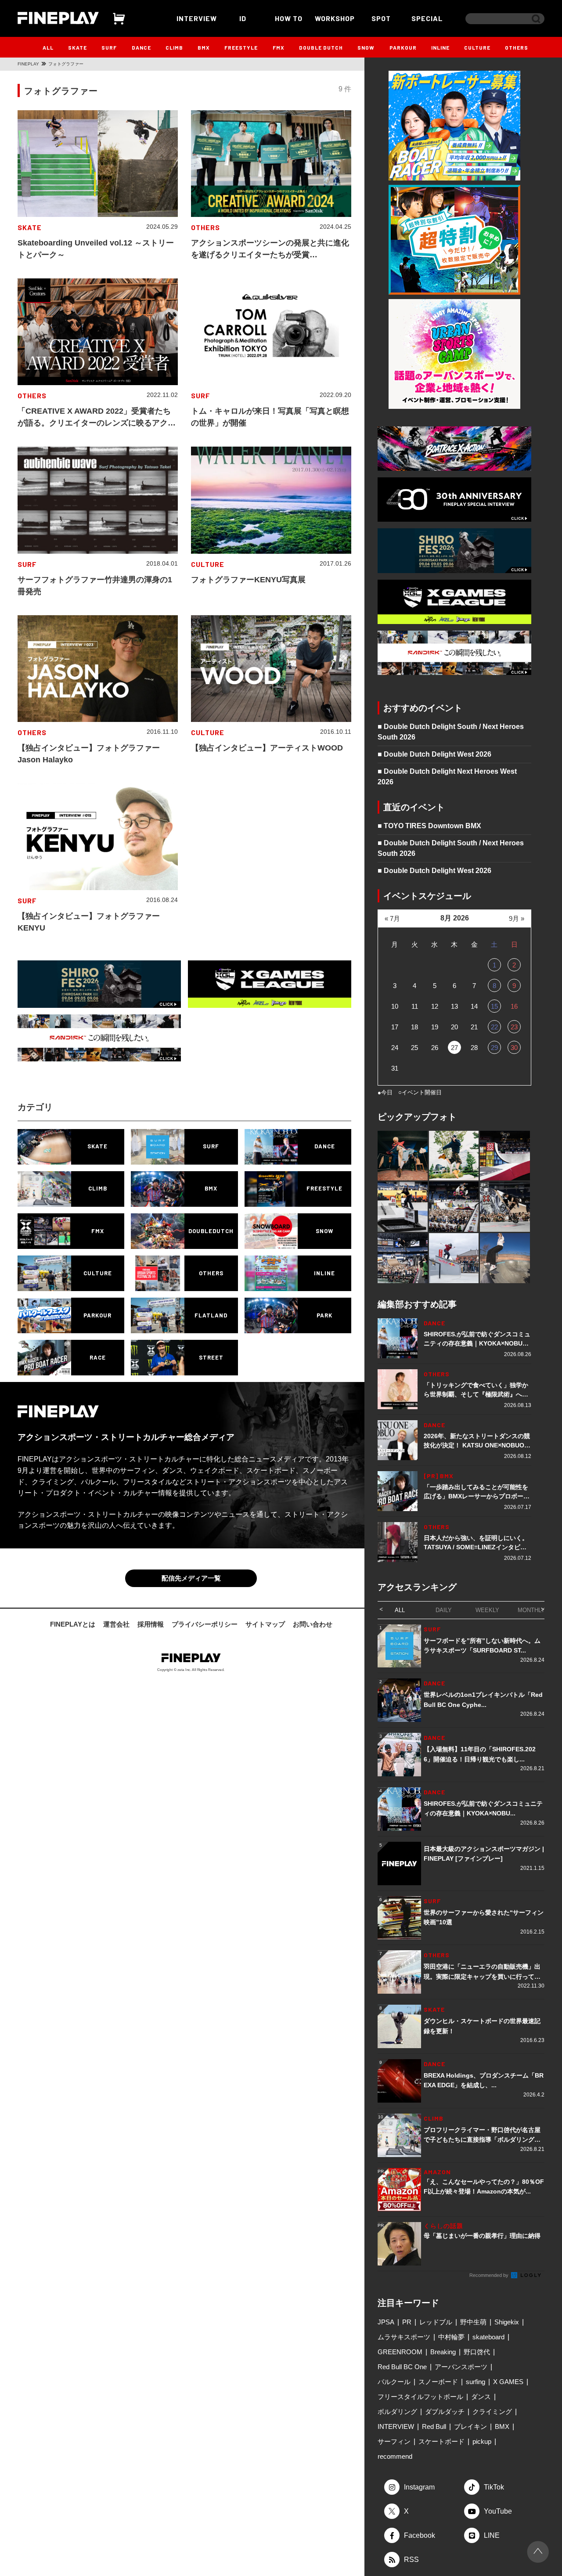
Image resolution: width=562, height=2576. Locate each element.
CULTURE (477, 47)
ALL (48, 47)
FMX (279, 47)
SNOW (366, 47)
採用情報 (151, 1624)
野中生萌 (473, 2322)
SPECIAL (427, 18)
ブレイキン (470, 2426)
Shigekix (507, 2322)
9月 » (517, 918)
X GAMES (508, 2382)
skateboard (488, 2337)
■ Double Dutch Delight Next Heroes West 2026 (447, 777)
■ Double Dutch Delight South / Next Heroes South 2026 (451, 732)
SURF (109, 47)
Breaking (443, 2352)
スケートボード (441, 2441)
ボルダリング (397, 2412)
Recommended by (490, 2275)
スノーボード (438, 2382)
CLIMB (174, 47)
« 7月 (392, 918)
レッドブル (436, 2322)
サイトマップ (265, 1624)
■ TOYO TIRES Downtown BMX (429, 826)
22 (494, 1027)
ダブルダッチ (445, 2412)
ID (243, 18)
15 (494, 1006)
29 (494, 1048)
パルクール (394, 2382)
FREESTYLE (241, 47)
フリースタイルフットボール (420, 2397)
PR (407, 2322)
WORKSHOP (335, 18)
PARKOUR (403, 47)
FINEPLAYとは (73, 1624)
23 (514, 1027)
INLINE (440, 47)
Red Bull (434, 2426)
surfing (476, 2382)
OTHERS (517, 47)
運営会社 (116, 1624)
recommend (395, 2456)
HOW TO (289, 18)
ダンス (481, 2397)
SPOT (381, 18)
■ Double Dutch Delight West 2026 (434, 754)
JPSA (386, 2322)
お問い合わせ (313, 1624)
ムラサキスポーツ (404, 2337)
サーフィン (394, 2441)
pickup (482, 2441)
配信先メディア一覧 (191, 1578)
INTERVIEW (197, 18)
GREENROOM (400, 2352)
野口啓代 (477, 2352)
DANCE (141, 47)
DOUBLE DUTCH (321, 47)
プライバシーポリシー (205, 1624)
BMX (204, 47)
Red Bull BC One (402, 2367)
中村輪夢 (451, 2337)
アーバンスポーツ (461, 2367)
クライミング (492, 2412)
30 (514, 1048)
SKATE (77, 47)
